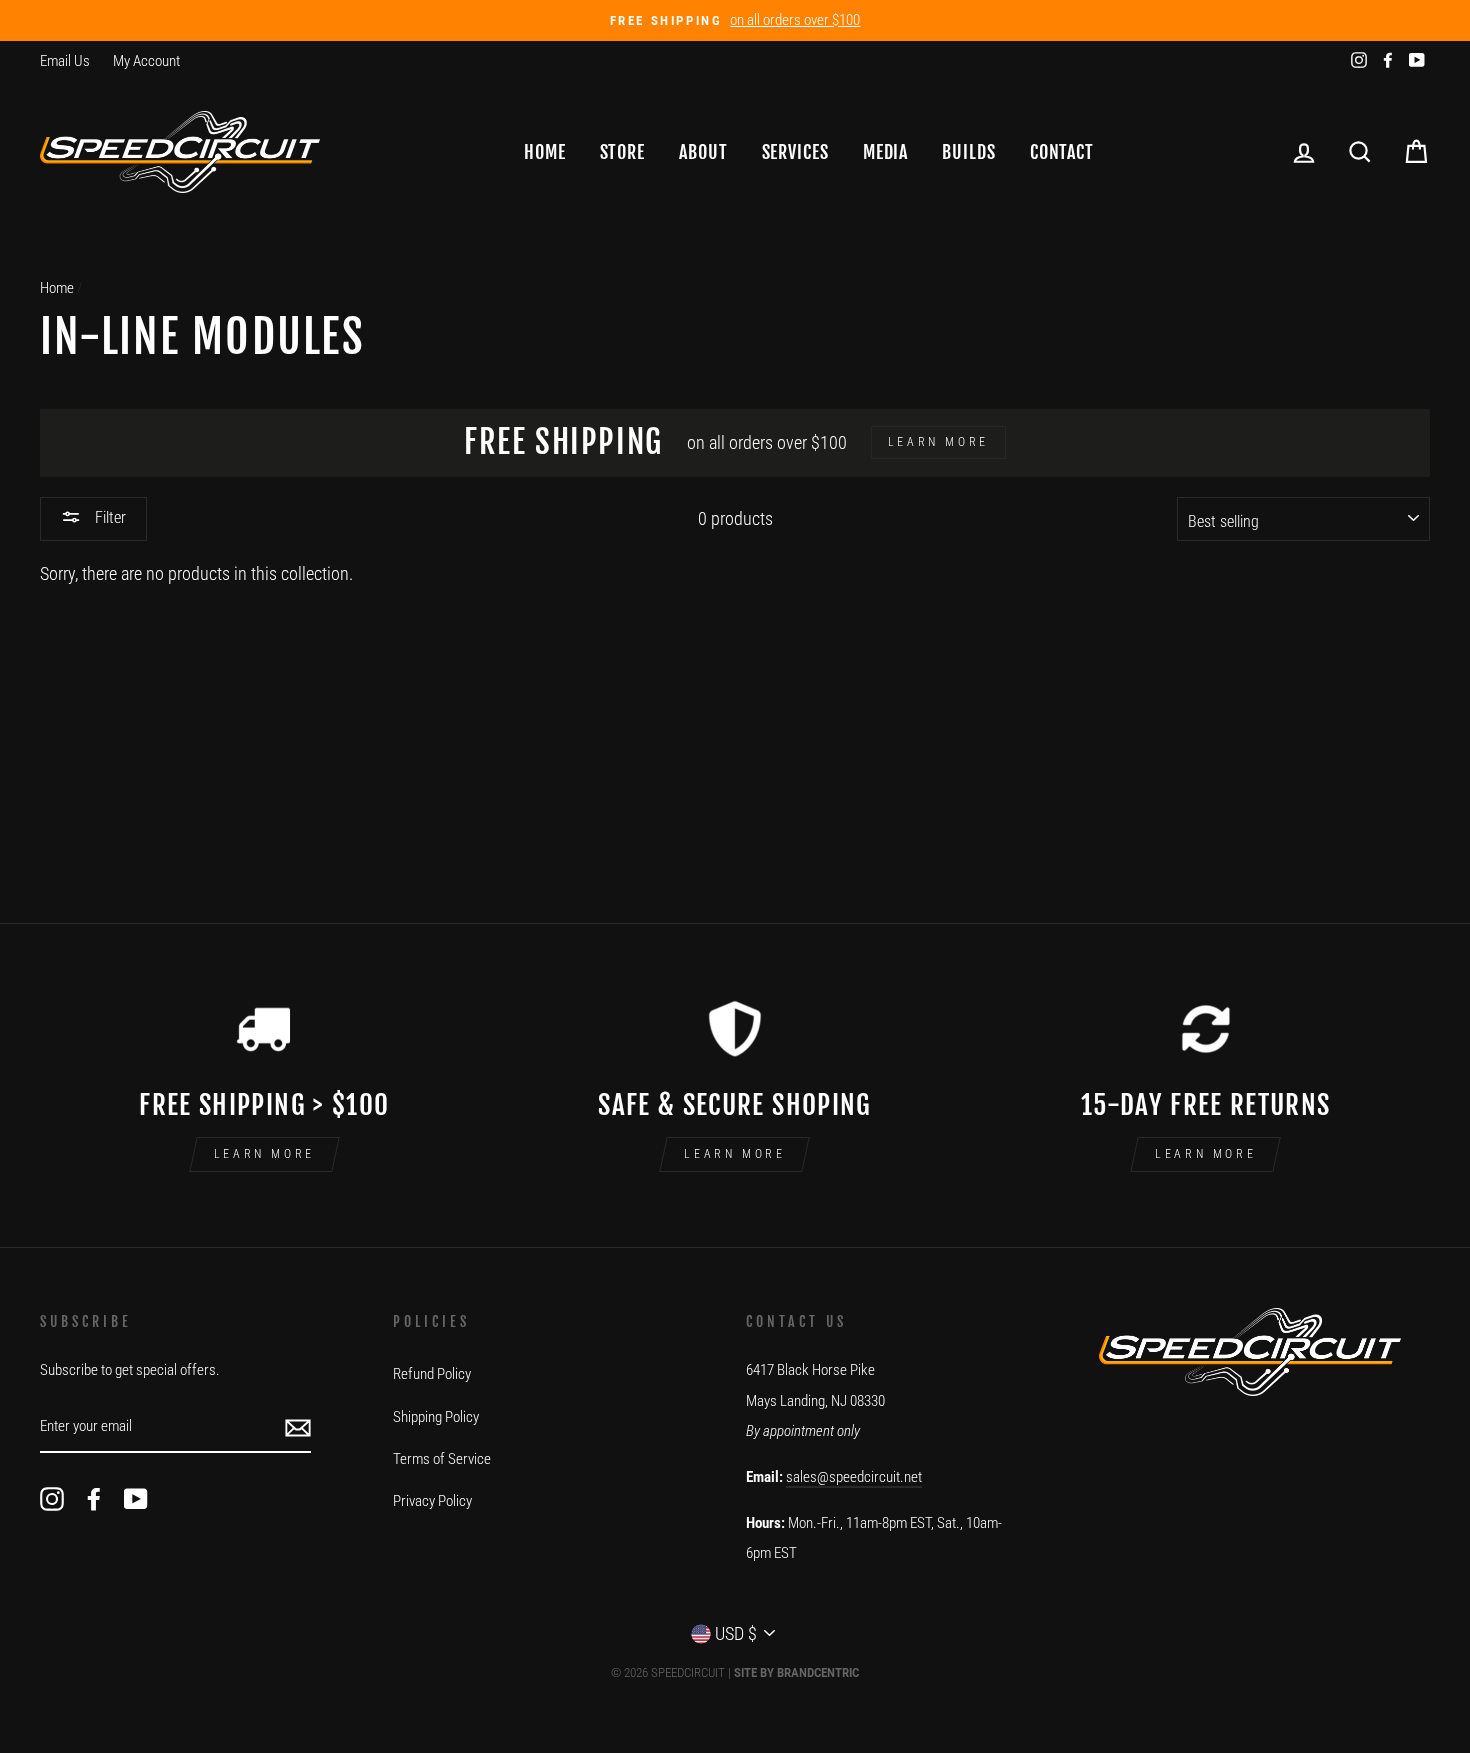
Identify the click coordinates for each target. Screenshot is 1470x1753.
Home (545, 152)
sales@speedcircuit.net (854, 1477)
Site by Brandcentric (796, 1672)
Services (795, 152)
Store (623, 152)
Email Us (65, 61)
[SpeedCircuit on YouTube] (136, 1498)
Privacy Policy (432, 1501)
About (703, 152)
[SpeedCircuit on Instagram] (52, 1498)
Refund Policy (432, 1374)
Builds (968, 152)
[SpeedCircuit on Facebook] (94, 1498)
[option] (735, 20)
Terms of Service (442, 1459)
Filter (108, 517)
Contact (1062, 152)
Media (886, 152)
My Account (146, 61)
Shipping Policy (436, 1417)
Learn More (264, 1154)
